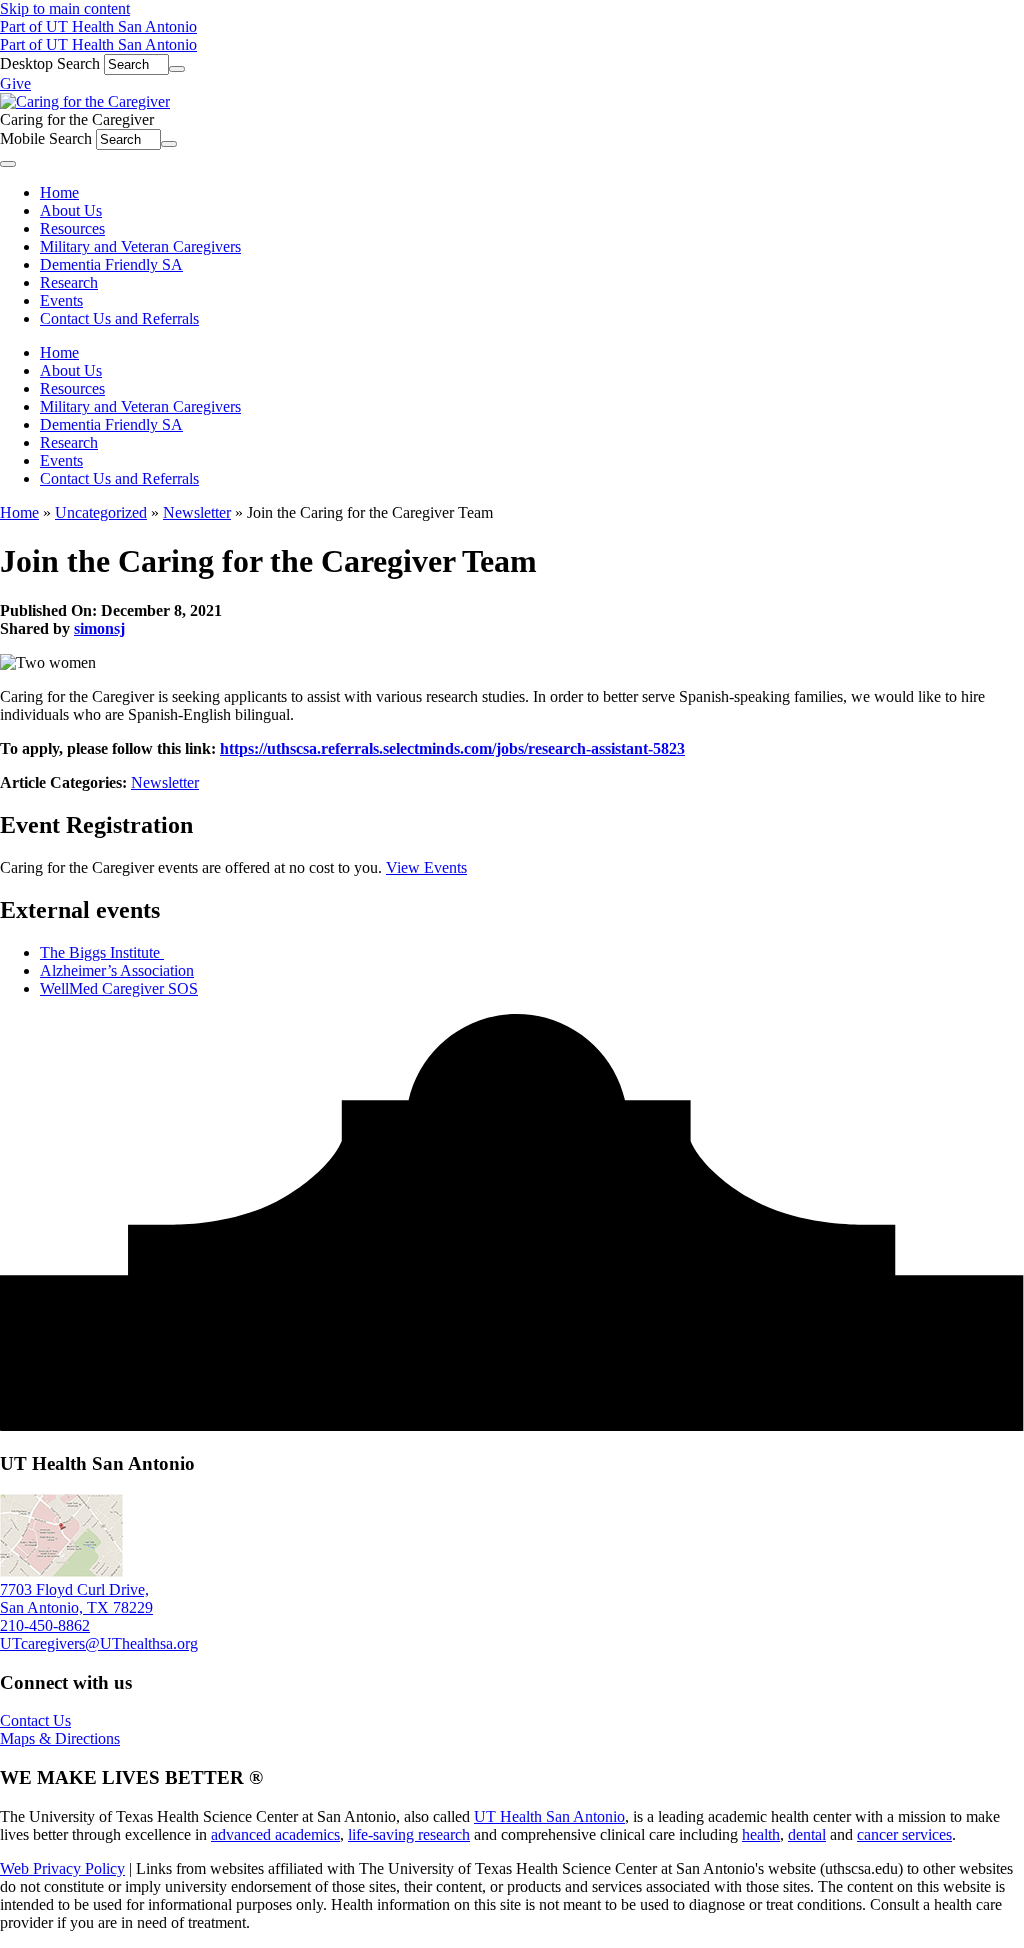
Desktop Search (50, 63)
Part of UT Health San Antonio (98, 26)
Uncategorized (101, 512)
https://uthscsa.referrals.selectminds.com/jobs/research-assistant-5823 (452, 748)
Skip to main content (65, 8)
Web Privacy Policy (62, 1868)
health (761, 1834)
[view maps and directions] (61, 1571)
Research (69, 442)
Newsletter (197, 512)
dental (807, 1834)
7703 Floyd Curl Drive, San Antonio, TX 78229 (76, 1598)
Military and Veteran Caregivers (140, 406)
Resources (72, 388)
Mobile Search (46, 138)
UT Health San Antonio (549, 1816)
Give (15, 83)
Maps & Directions (60, 1738)
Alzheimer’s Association (117, 970)
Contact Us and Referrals (119, 478)
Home (59, 352)
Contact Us (35, 1720)
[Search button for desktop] (177, 69)
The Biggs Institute (102, 952)
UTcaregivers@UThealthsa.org (99, 1643)
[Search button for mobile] (169, 144)
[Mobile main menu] (8, 164)
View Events (426, 867)
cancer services (904, 1834)
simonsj (99, 628)
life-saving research (409, 1834)
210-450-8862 (45, 1625)
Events (61, 460)
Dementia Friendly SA (111, 424)
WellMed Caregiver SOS (119, 988)
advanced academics (275, 1834)
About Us (71, 370)
